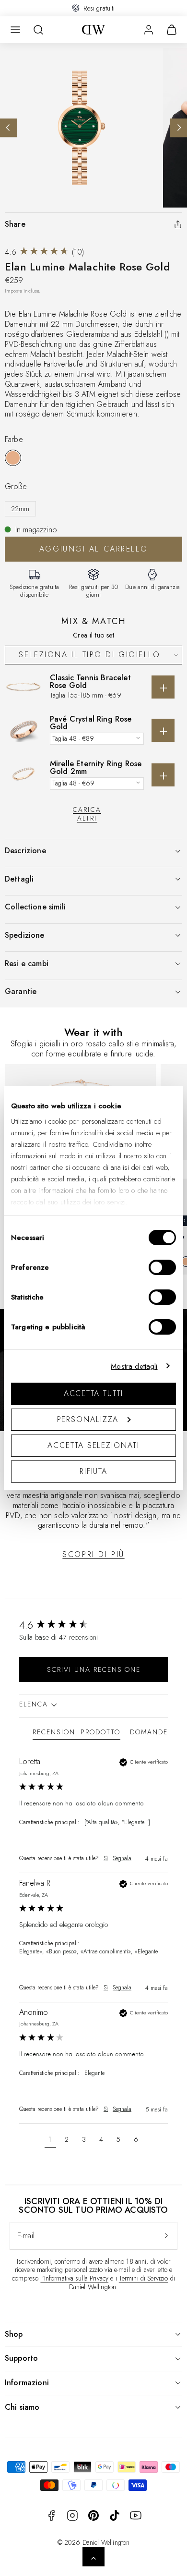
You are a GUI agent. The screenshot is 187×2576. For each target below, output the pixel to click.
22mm (20, 509)
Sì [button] (106, 1858)
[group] (93, 1625)
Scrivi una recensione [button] (94, 1669)
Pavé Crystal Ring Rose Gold (91, 723)
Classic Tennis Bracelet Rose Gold (90, 681)
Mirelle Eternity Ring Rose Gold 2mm (96, 767)
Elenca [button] (35, 1704)
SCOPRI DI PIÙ (93, 1554)
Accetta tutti (94, 1393)
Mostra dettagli (134, 1366)
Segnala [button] (122, 1858)
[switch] (162, 1267)
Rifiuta (93, 1471)
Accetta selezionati (93, 1445)
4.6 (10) (44, 252)
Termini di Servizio (144, 2278)
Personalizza (88, 1419)
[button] (15, 30)
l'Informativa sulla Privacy (74, 2278)
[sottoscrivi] (166, 2236)
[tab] (76, 1734)
